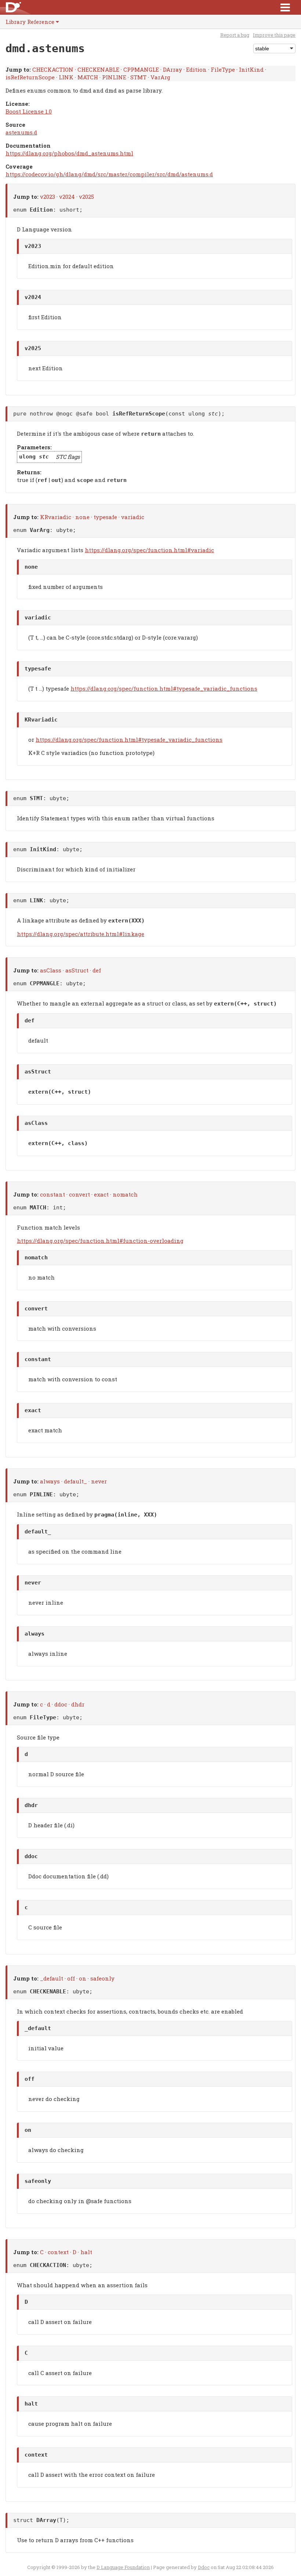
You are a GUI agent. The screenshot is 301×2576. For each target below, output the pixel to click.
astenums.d (21, 132)
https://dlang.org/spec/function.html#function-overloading (100, 1241)
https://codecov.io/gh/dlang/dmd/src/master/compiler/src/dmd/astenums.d (109, 174)
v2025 (86, 197)
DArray (173, 69)
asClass (51, 970)
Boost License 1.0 (29, 111)
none (82, 517)
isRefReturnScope (30, 77)
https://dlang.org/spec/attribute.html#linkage (81, 934)
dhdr (78, 1704)
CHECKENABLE (98, 69)
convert (79, 1194)
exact (101, 1194)
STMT (138, 77)
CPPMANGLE (141, 69)
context (58, 2252)
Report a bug (235, 35)
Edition (196, 69)
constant (52, 1194)
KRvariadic (56, 517)
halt (86, 2252)
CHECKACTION (53, 69)
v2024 (67, 197)
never (99, 1481)
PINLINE (114, 77)
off (71, 1978)
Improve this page (274, 35)
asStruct (77, 970)
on (83, 1978)
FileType (223, 69)
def (97, 970)
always (50, 1481)
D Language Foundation (123, 2567)
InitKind (251, 69)
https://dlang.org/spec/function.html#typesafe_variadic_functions (164, 688)
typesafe (105, 517)
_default (52, 1978)
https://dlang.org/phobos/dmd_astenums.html (69, 153)
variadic (133, 517)
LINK (66, 77)
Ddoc (204, 2567)
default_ (75, 1481)
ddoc (61, 1704)
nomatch (125, 1194)
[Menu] (285, 7)
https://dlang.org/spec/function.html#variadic (149, 550)
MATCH (88, 77)
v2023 (48, 197)
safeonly (102, 1978)
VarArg (160, 77)
